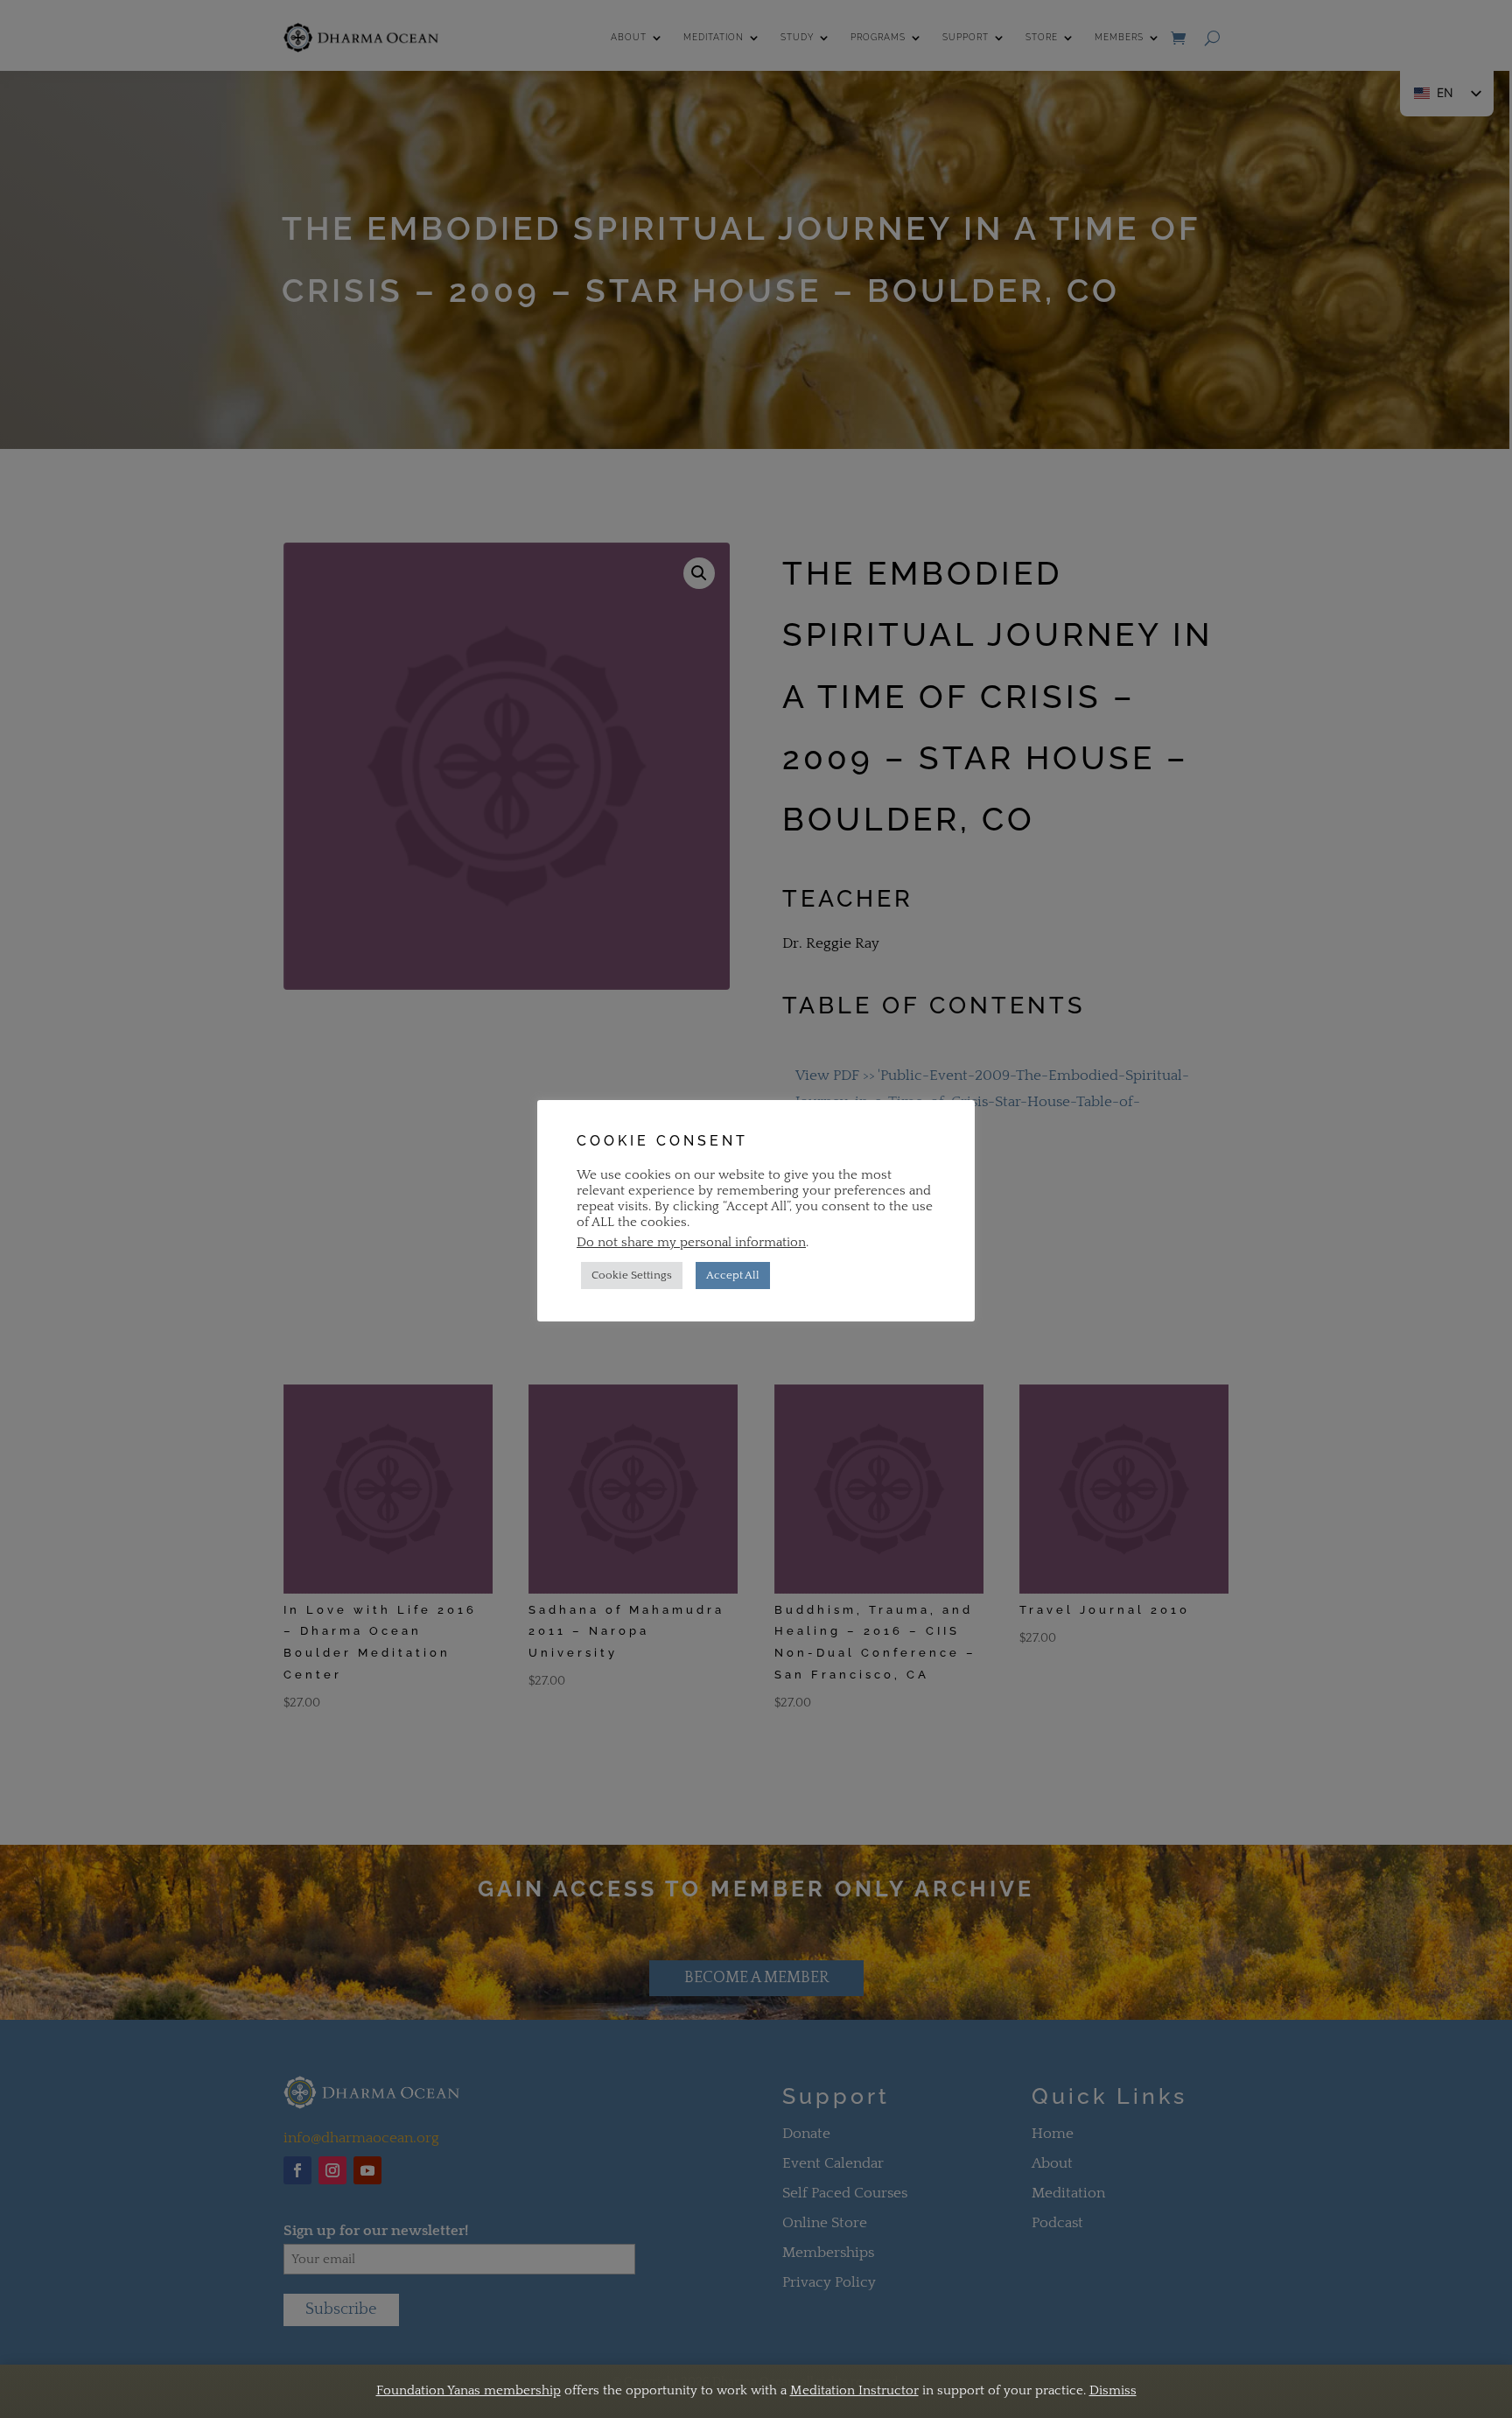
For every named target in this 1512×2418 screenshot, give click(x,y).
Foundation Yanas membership (469, 2390)
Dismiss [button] (1113, 2390)
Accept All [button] (733, 1275)
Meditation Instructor (854, 2390)
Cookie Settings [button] (632, 1275)
